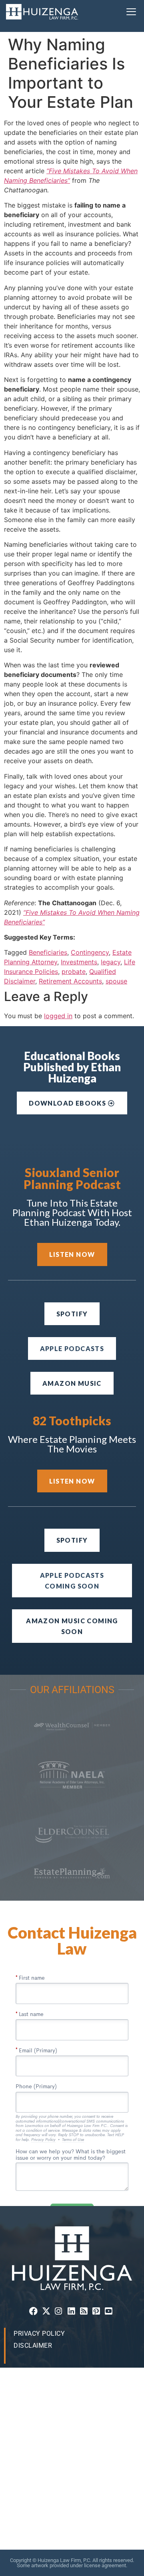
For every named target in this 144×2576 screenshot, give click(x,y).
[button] (131, 12)
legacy (111, 962)
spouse (116, 981)
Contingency (90, 952)
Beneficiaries (48, 952)
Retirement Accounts (70, 981)
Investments (79, 962)
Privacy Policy (39, 2334)
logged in (58, 1016)
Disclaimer (33, 2346)
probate (74, 971)
